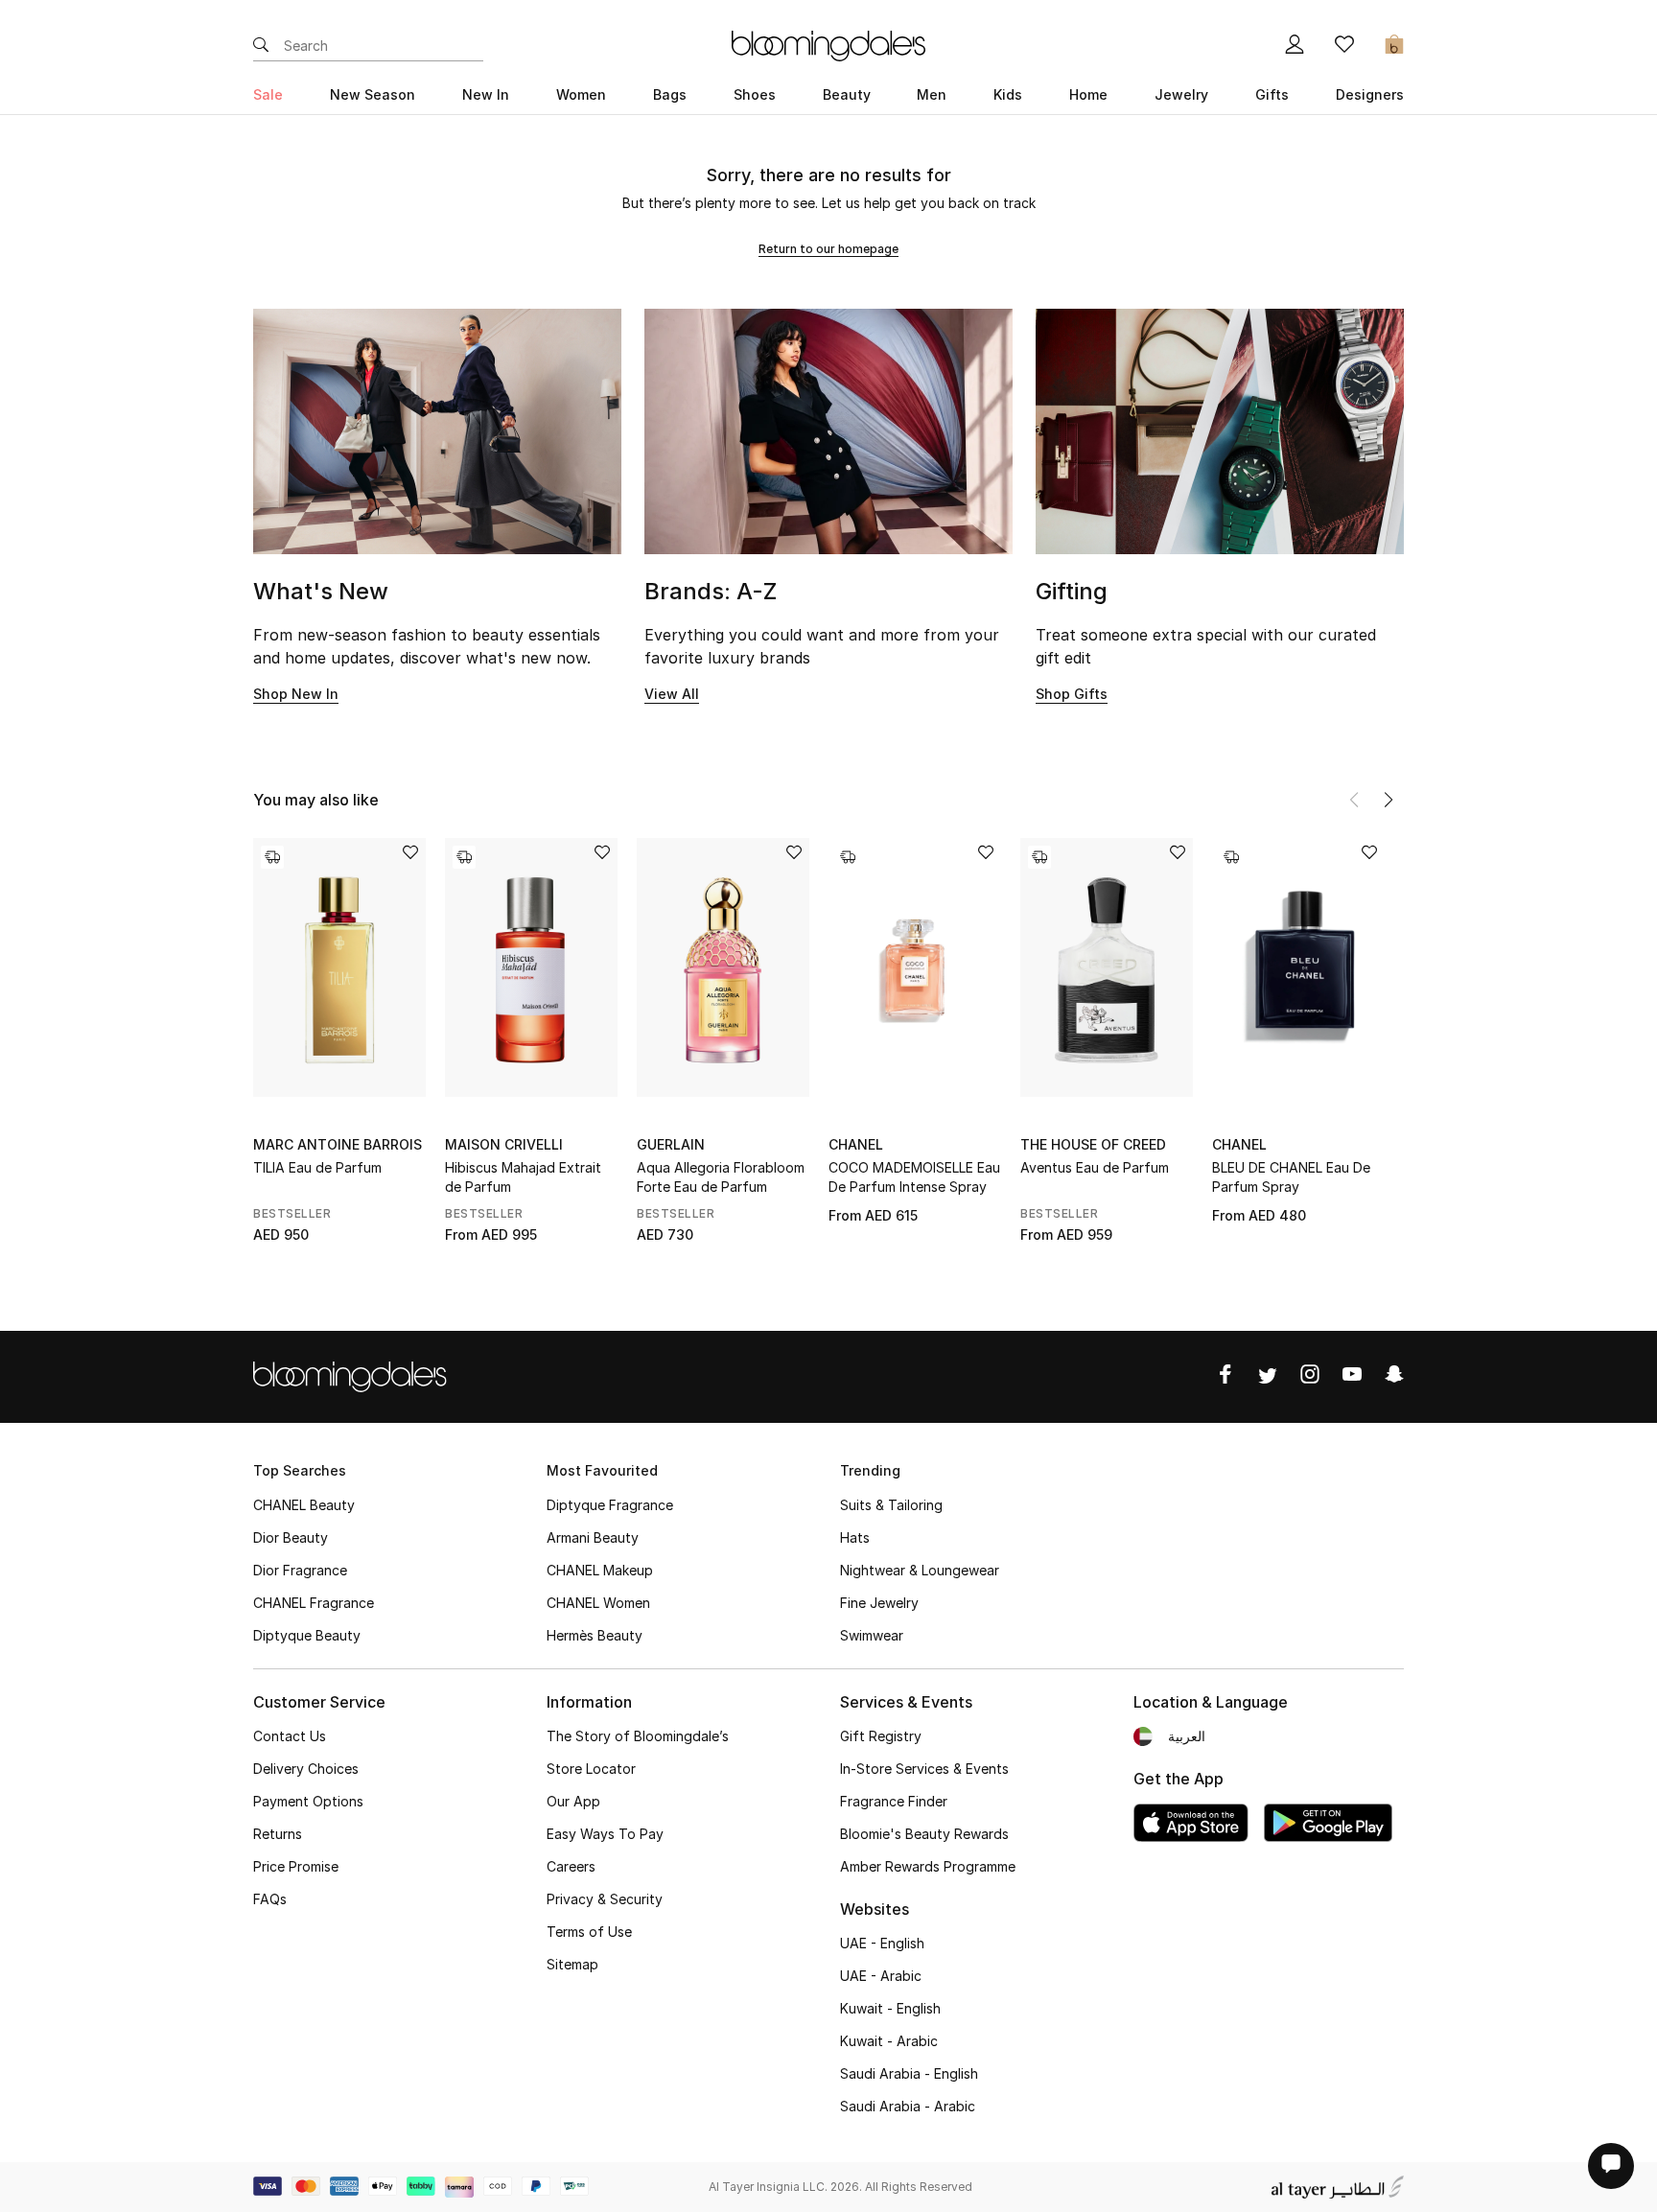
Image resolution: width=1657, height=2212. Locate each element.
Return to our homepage (828, 249)
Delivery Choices (306, 1769)
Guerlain (671, 1144)
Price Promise (296, 1866)
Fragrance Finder (894, 1801)
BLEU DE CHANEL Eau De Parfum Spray (1291, 1177)
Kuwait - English (890, 2008)
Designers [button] (1370, 94)
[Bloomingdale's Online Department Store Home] (828, 44)
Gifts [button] (1272, 94)
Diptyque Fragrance (610, 1505)
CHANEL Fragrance (314, 1603)
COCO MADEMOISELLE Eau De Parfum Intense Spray (914, 1177)
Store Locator (591, 1769)
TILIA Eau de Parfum (317, 1167)
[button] (1389, 800)
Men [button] (932, 94)
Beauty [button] (847, 94)
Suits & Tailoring (891, 1505)
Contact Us (290, 1736)
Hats (855, 1537)
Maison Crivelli (504, 1144)
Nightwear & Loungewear (920, 1570)
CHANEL (856, 1144)
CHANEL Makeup (600, 1570)
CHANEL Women (598, 1603)
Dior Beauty (291, 1537)
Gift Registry (881, 1736)
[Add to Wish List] (410, 854)
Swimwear (872, 1635)
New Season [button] (373, 94)
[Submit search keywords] (261, 46)
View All (672, 694)
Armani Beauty (593, 1537)
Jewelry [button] (1181, 94)
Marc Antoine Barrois (338, 1144)
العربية (1187, 1736)
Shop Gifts (1072, 694)
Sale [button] (268, 94)
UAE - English (882, 1943)
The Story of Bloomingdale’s (638, 1736)
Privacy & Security (605, 1899)
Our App (573, 1801)
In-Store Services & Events (924, 1769)
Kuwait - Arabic (889, 2041)
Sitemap (572, 1964)
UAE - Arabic (881, 1976)
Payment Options (308, 1801)
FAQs (270, 1899)
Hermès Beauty (595, 1635)
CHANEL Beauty (304, 1505)
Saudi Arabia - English (909, 2073)
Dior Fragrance (300, 1570)
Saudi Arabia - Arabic (908, 2106)
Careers (571, 1866)
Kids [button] (1008, 94)
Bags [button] (670, 94)
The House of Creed (1093, 1144)
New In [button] (486, 94)
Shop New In (296, 694)
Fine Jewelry (879, 1603)
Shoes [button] (755, 94)
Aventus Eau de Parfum (1095, 1167)
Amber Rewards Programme (928, 1866)
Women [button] (581, 94)
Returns (278, 1834)
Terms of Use (589, 1932)
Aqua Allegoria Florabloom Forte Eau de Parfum (721, 1177)
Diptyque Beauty (307, 1635)
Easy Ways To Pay (605, 1834)
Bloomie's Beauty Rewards (924, 1834)
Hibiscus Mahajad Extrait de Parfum (523, 1177)
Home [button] (1088, 94)
